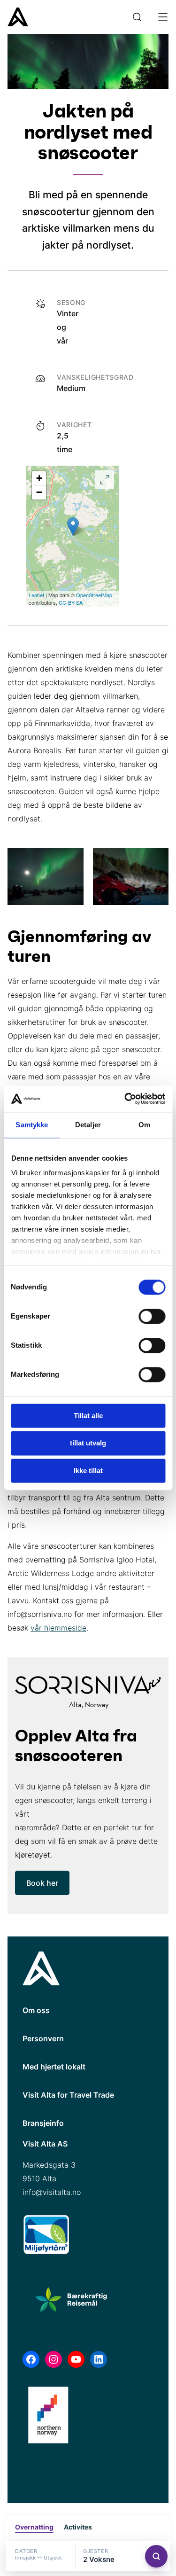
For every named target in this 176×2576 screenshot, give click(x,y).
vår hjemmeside (58, 1628)
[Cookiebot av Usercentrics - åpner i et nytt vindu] (125, 1099)
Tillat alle (88, 1416)
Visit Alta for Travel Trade (68, 2095)
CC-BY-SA (71, 602)
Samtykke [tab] (32, 1125)
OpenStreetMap (94, 595)
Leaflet (36, 595)
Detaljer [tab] (88, 1125)
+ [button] (39, 478)
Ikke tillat (88, 1471)
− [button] (39, 492)
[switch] (152, 1316)
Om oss (36, 2010)
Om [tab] (144, 1125)
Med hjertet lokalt (54, 2067)
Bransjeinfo (43, 2123)
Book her (42, 1883)
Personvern (43, 2038)
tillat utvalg (88, 1443)
